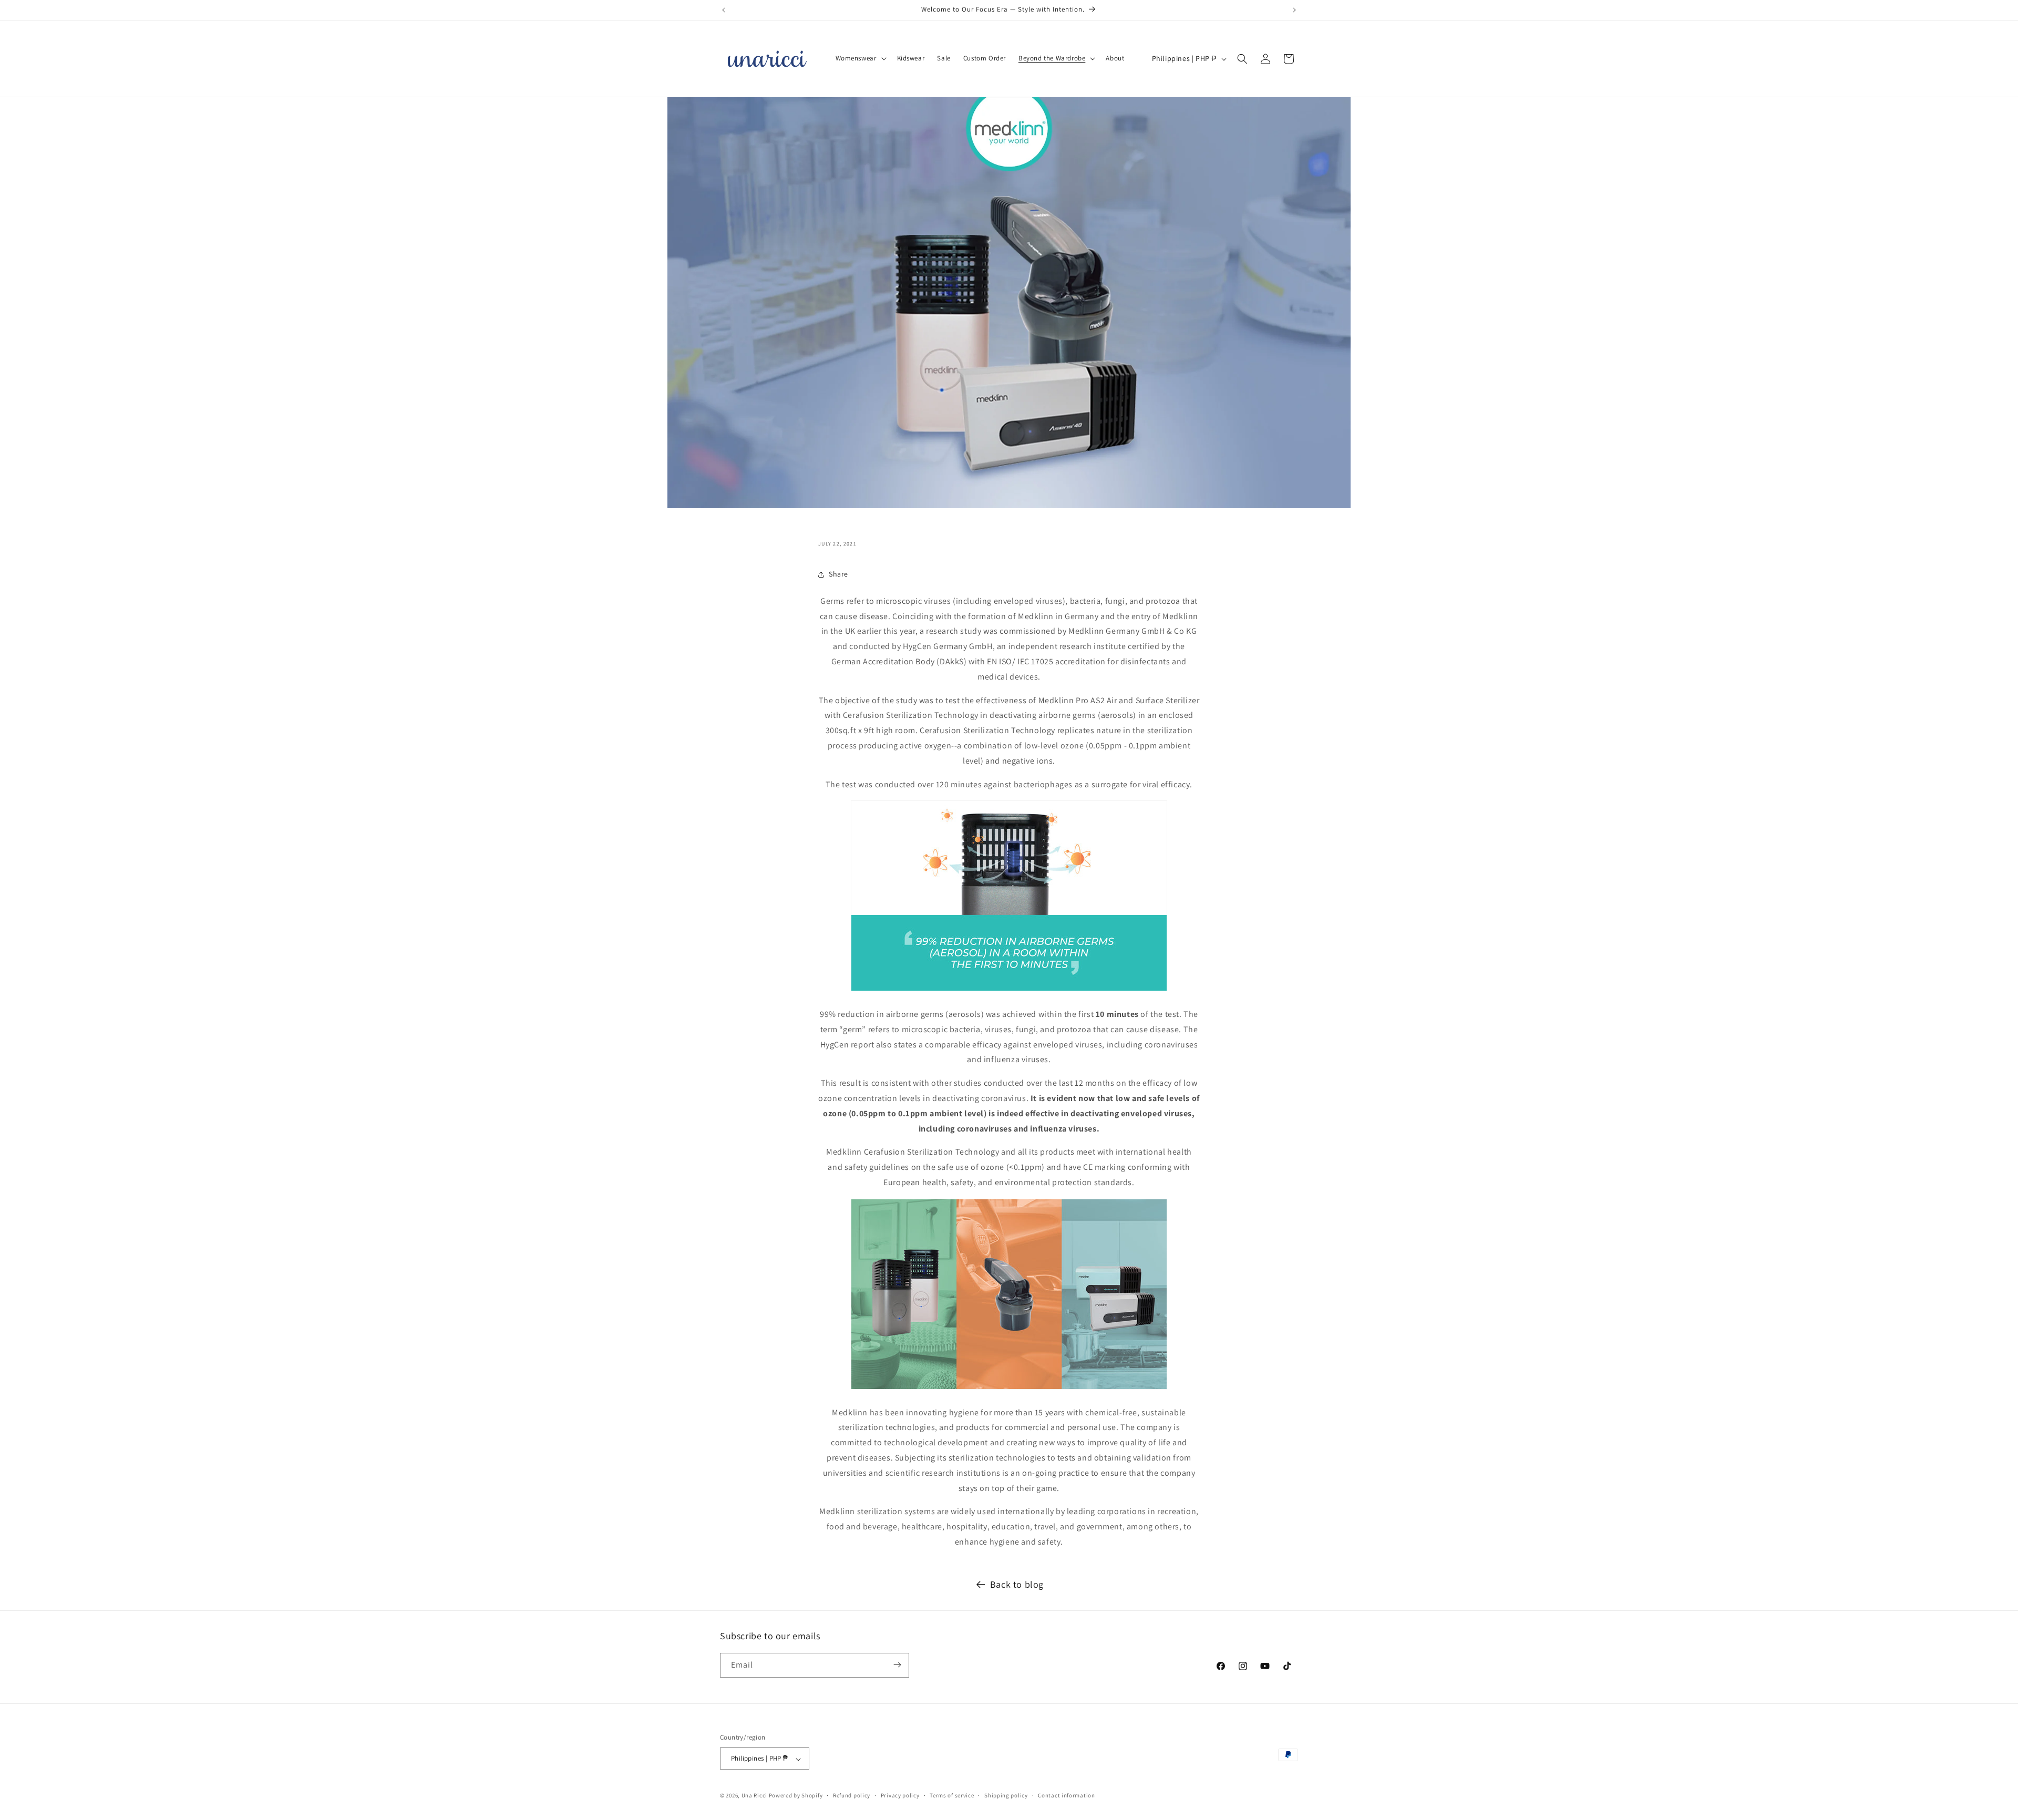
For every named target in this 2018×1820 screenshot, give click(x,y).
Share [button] (838, 574)
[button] (860, 59)
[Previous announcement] (724, 10)
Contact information (1066, 1795)
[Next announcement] (1294, 10)
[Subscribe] (897, 1665)
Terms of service (952, 1795)
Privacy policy (900, 1795)
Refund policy (852, 1795)
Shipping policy (1006, 1795)
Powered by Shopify (796, 1796)
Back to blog (1017, 1584)
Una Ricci (754, 1796)
